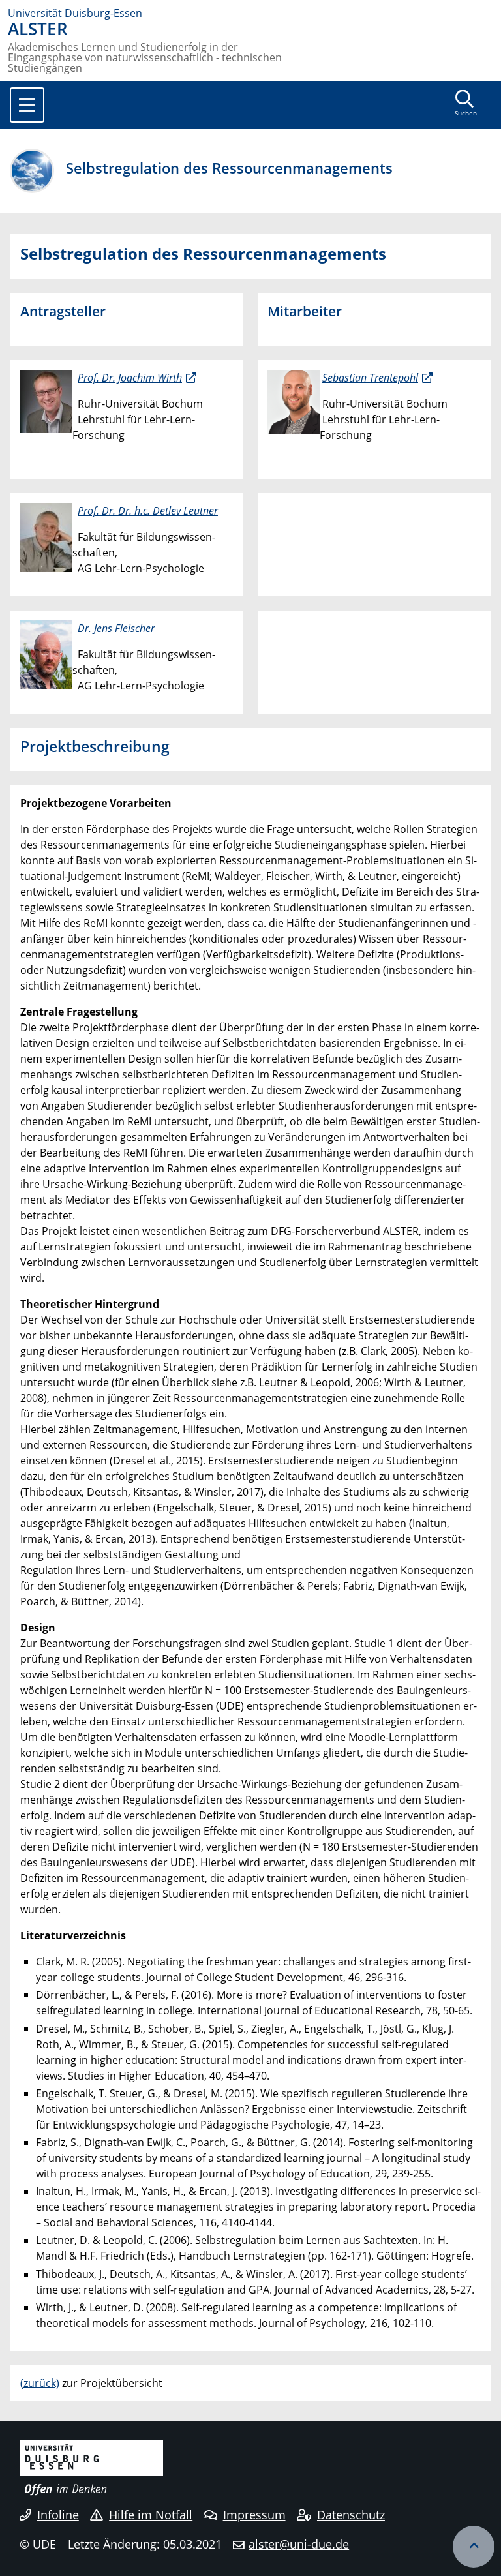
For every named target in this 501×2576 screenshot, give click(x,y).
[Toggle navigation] (27, 105)
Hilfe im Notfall (151, 2515)
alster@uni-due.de (299, 2544)
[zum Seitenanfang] (474, 2547)
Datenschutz (351, 2515)
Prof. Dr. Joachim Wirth (130, 378)
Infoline (58, 2515)
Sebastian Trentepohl (370, 378)
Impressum (254, 2515)
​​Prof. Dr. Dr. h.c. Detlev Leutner (148, 511)
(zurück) (40, 2383)
